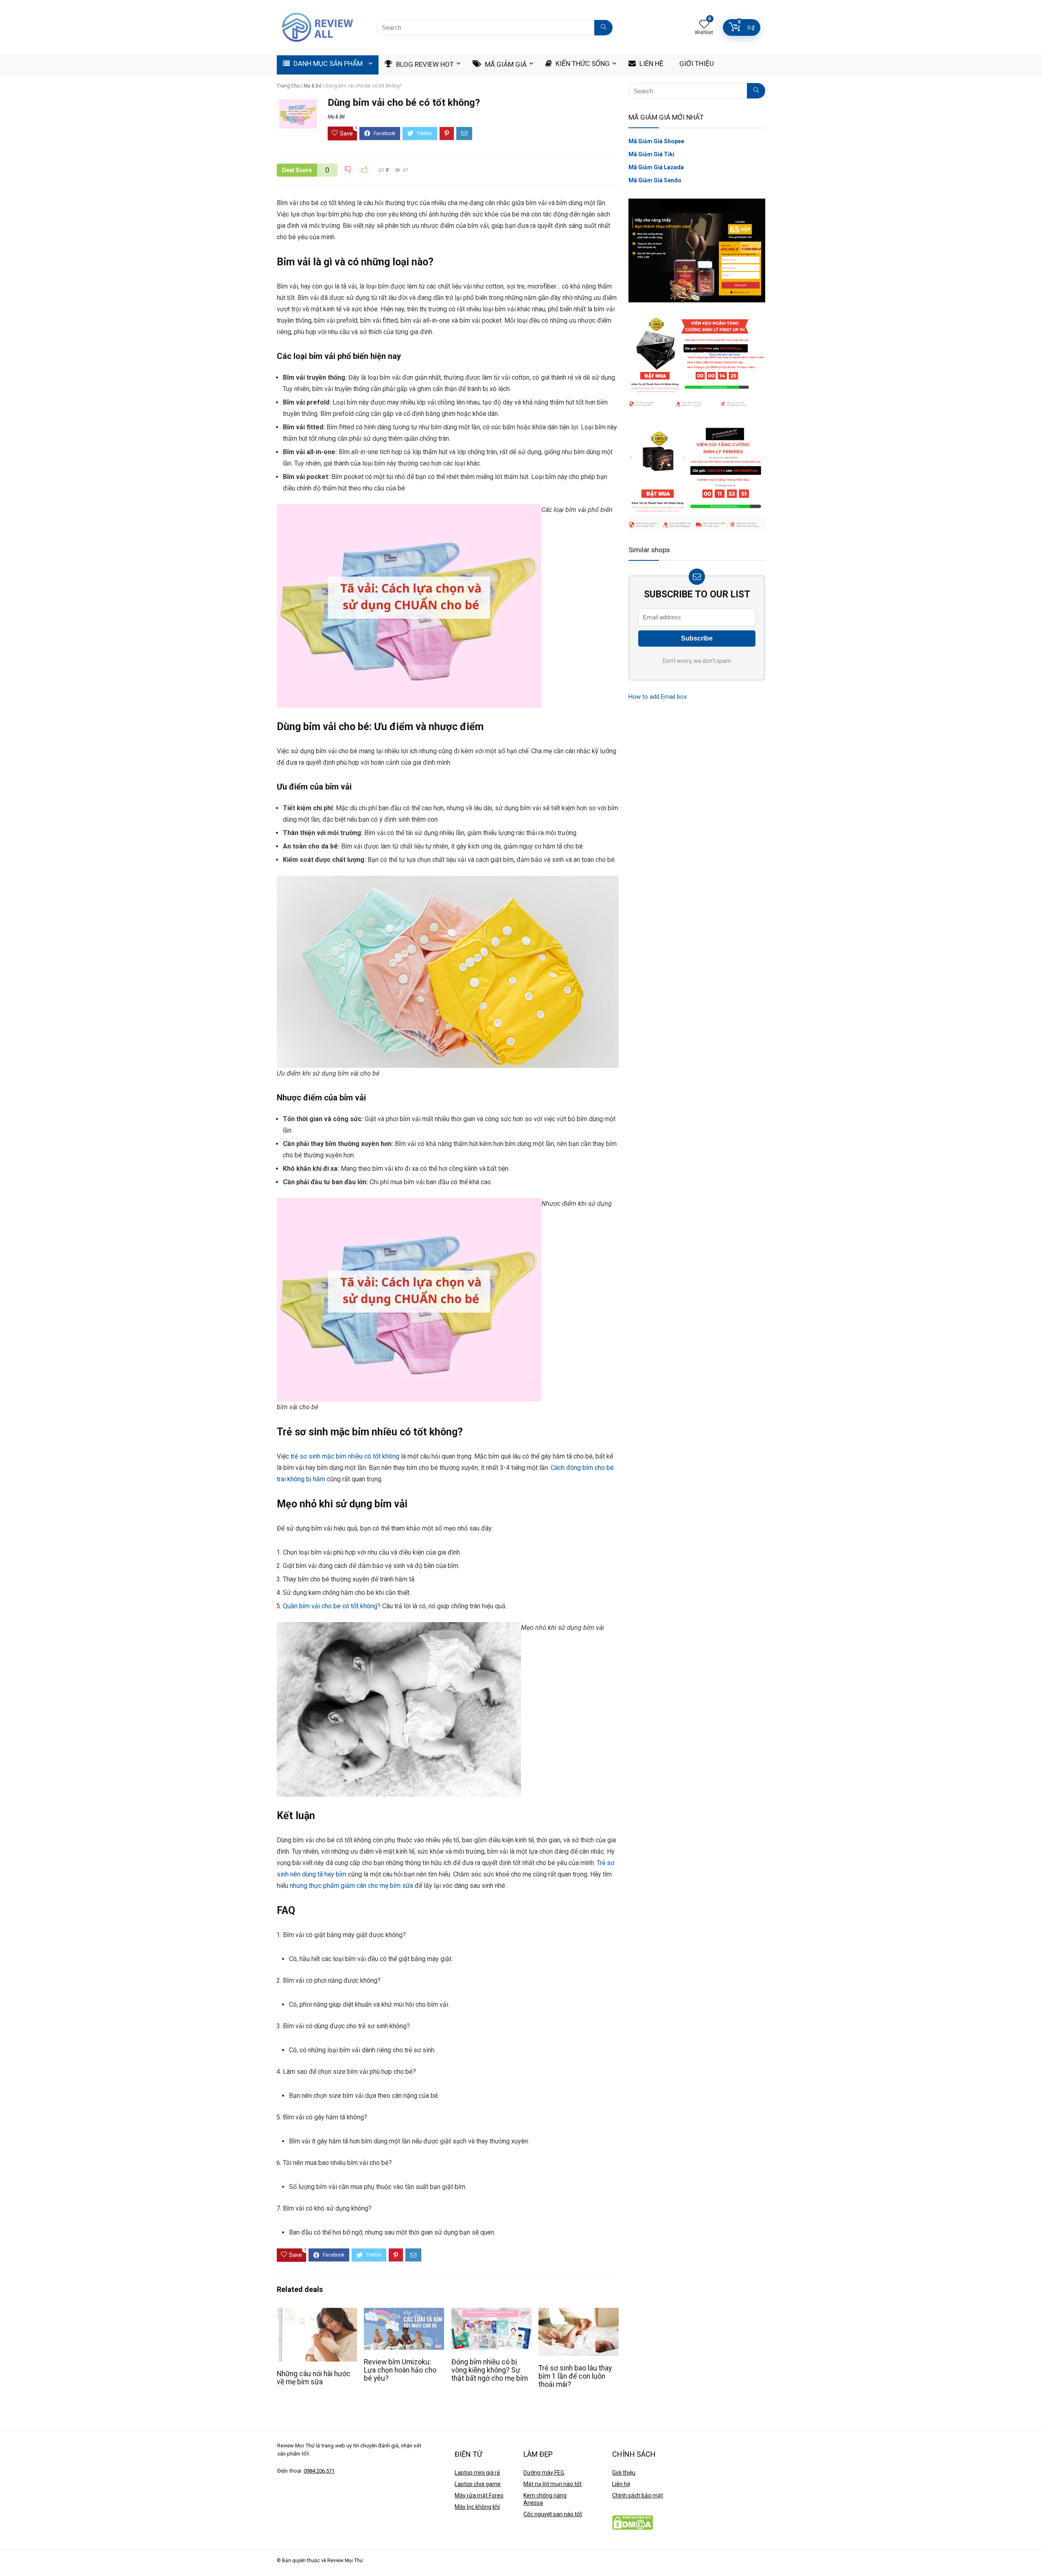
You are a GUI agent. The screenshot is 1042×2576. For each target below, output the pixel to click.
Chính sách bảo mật (638, 2495)
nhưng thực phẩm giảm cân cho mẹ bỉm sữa (351, 1886)
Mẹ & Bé (313, 86)
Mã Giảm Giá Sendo (655, 180)
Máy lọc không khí (477, 2507)
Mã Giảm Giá (505, 64)
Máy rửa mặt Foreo (479, 2495)
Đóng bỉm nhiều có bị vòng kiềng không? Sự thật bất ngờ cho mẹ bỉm (490, 2370)
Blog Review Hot (424, 64)
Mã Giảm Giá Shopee (656, 141)
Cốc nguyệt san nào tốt (553, 2514)
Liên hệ (621, 2484)
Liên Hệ (651, 63)
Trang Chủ (288, 86)
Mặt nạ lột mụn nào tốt (553, 2484)
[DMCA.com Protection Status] (633, 2519)
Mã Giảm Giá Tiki (651, 154)
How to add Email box (658, 697)
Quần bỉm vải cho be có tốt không (330, 1606)
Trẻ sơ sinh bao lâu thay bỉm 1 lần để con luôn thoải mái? (575, 2376)
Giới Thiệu (696, 63)
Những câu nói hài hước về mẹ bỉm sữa (314, 2378)
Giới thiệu (624, 2473)
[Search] (603, 28)
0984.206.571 (319, 2471)
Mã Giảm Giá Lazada (656, 167)
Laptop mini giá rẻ (477, 2473)
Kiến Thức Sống (582, 63)
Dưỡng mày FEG (544, 2473)
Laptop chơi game (478, 2484)
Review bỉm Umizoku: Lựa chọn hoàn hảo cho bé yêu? (400, 2370)
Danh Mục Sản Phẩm (327, 63)
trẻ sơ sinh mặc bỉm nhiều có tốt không (345, 1456)
